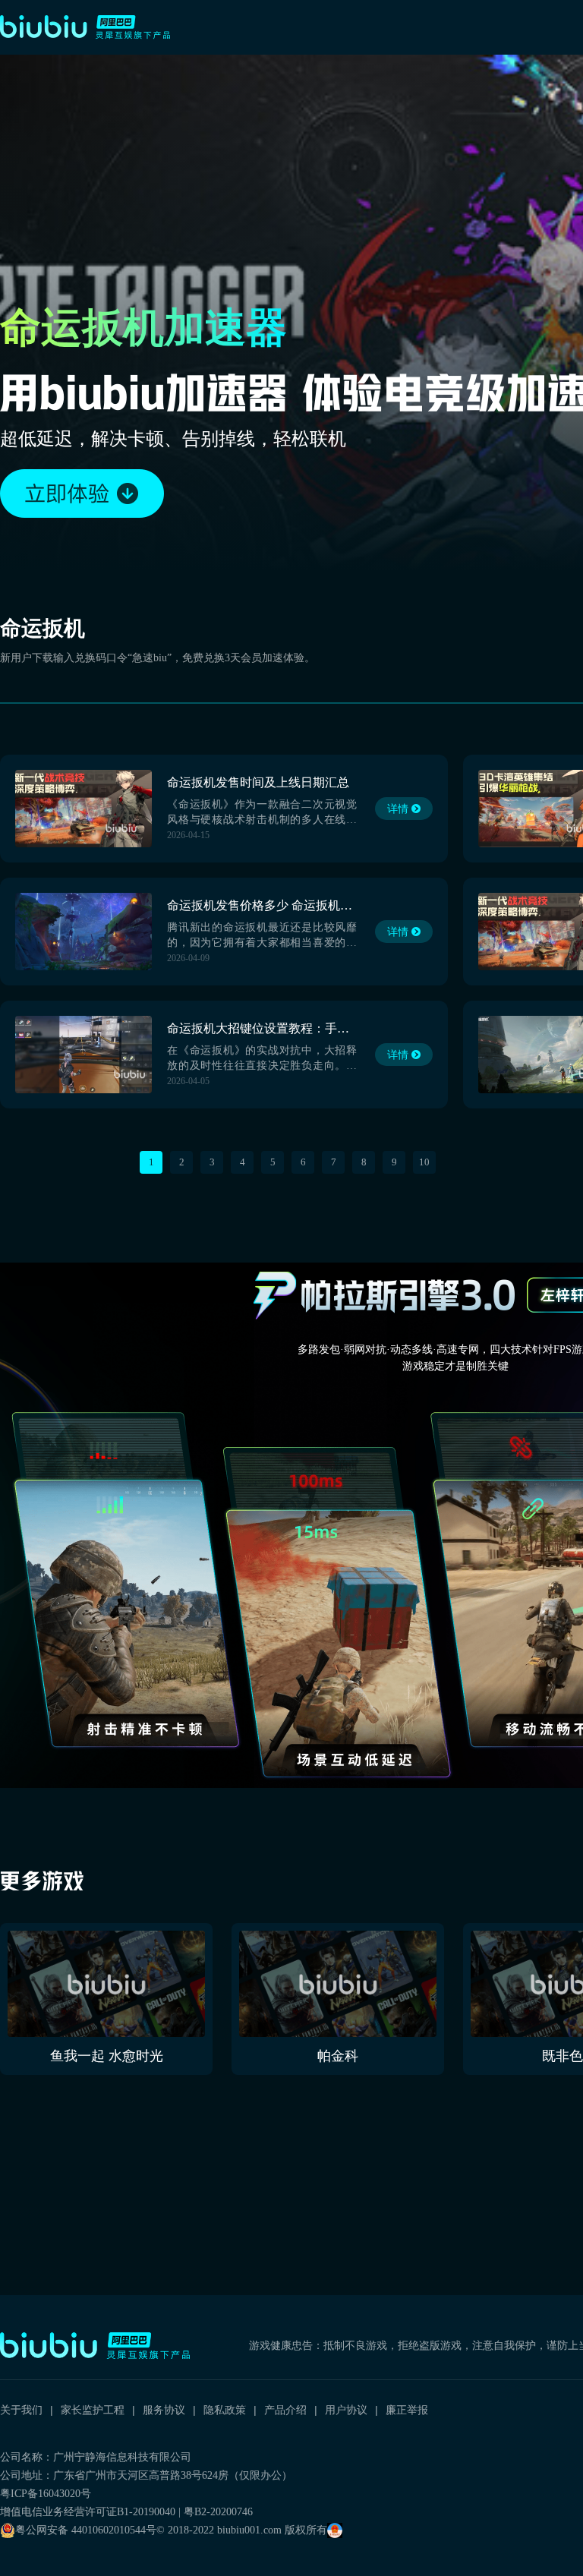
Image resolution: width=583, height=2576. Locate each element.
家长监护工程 (93, 2410)
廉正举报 (407, 2410)
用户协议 (346, 2410)
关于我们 (21, 2410)
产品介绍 (285, 2410)
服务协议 (164, 2410)
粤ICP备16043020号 (46, 2494)
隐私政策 (225, 2410)
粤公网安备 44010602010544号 (86, 2530)
